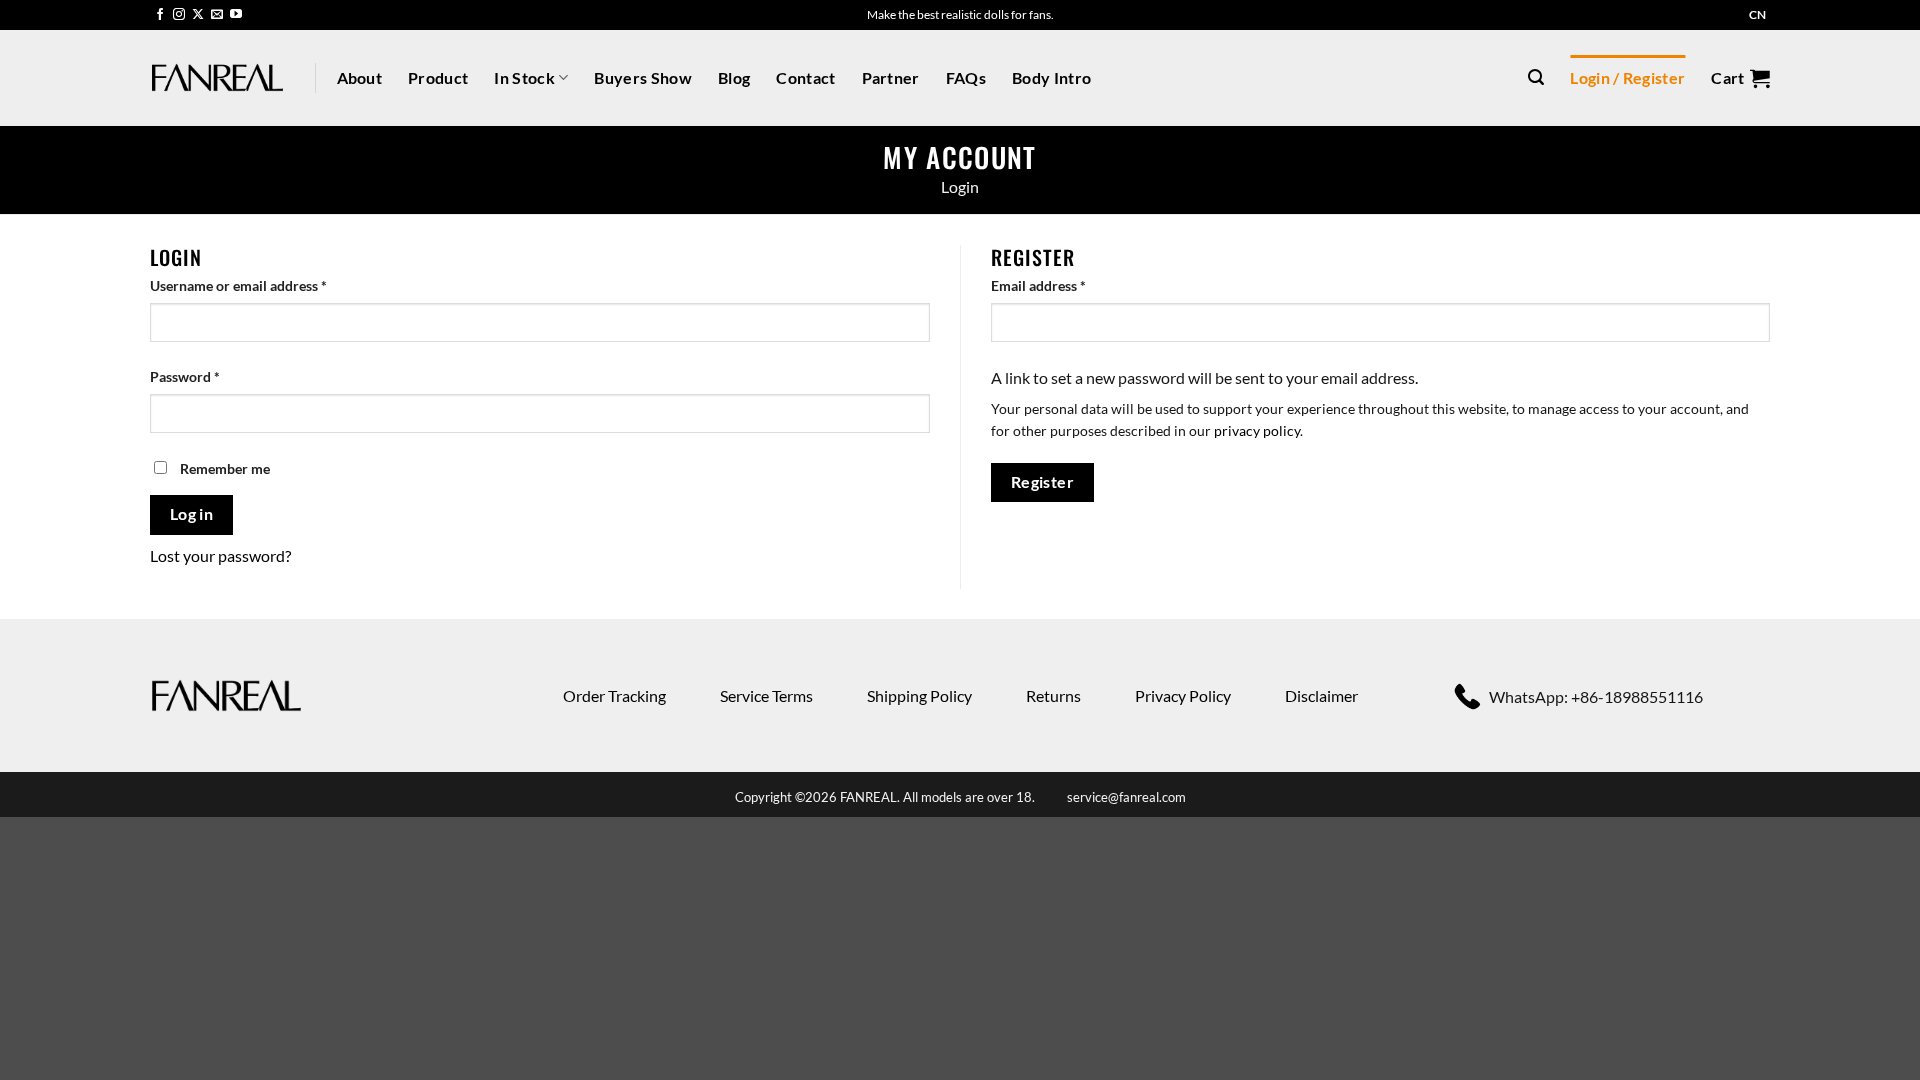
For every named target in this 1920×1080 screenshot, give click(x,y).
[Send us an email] (217, 15)
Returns (1053, 695)
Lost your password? (220, 555)
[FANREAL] (217, 77)
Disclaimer (1321, 695)
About (360, 77)
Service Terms (766, 695)
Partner (891, 77)
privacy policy (1257, 431)
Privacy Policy (1183, 695)
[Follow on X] (198, 15)
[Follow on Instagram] (179, 15)
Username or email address (266, 285)
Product (438, 77)
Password (213, 376)
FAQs (966, 77)
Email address (1066, 285)
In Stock (524, 77)
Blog (734, 77)
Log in (192, 514)
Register (1043, 482)
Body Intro (1051, 77)
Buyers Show (643, 77)
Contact (805, 77)
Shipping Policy (919, 695)
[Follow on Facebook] (160, 15)
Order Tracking (614, 695)
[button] (1536, 77)
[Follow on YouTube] (236, 15)
